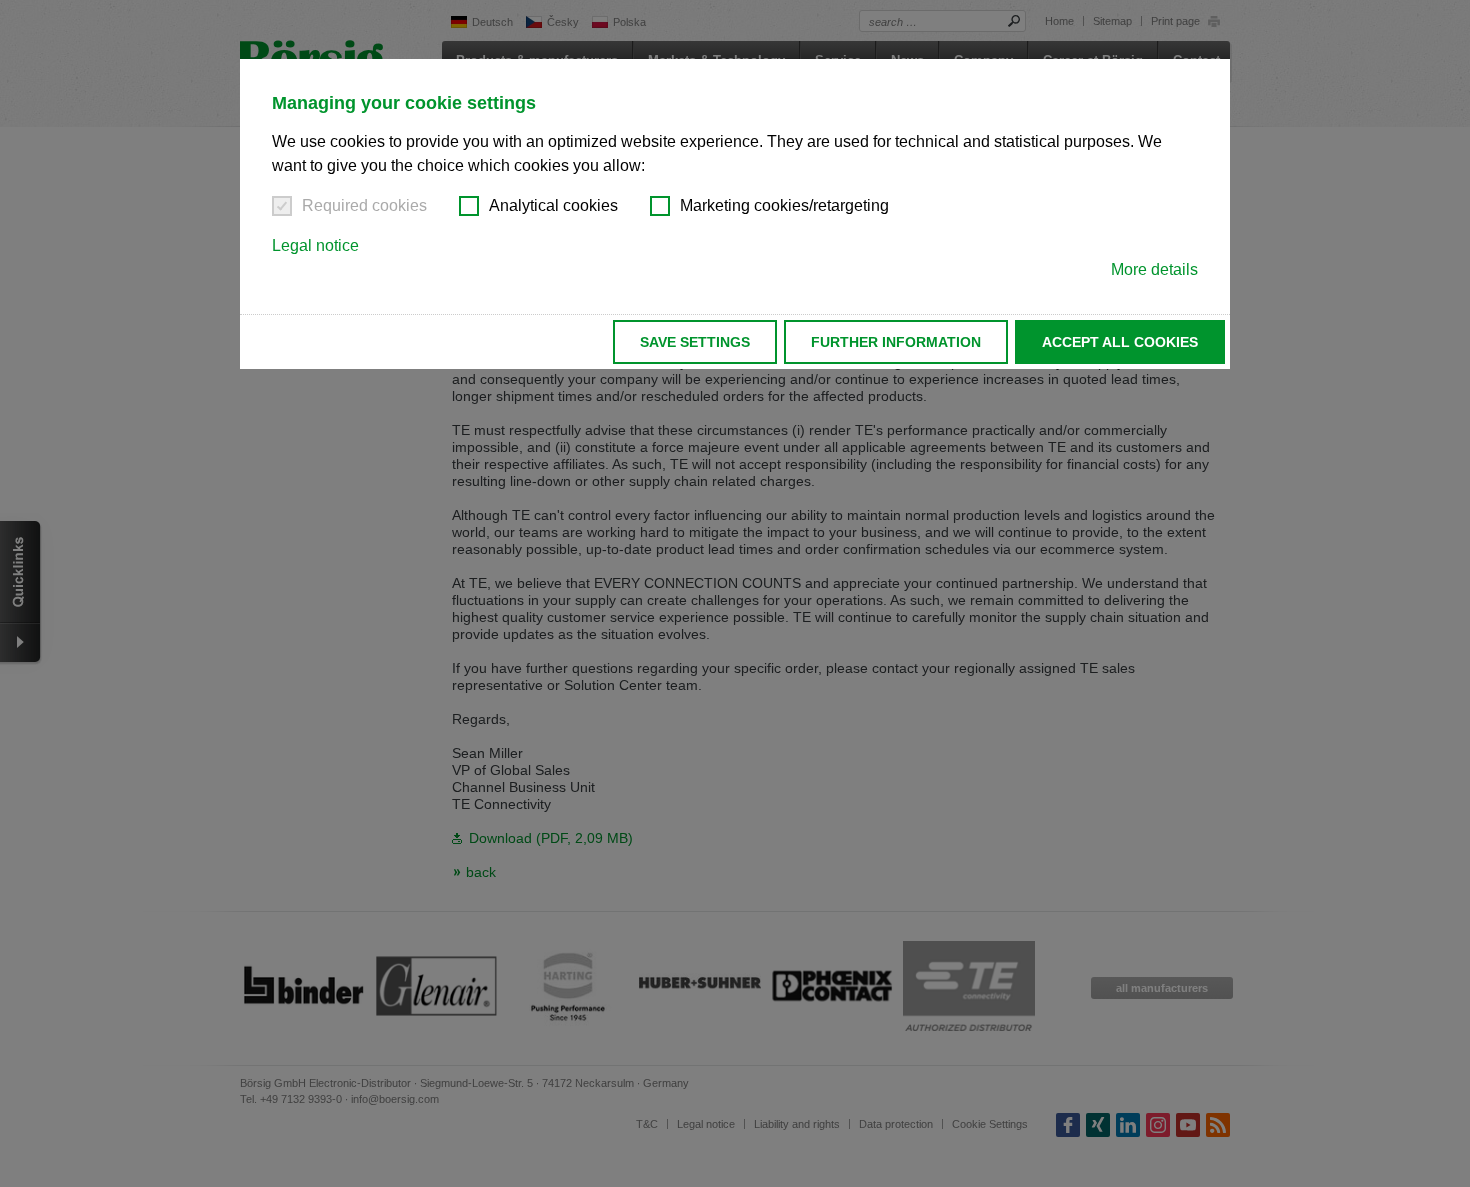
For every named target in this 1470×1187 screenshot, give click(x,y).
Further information (896, 342)
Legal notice (315, 245)
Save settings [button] (695, 342)
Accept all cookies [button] (1120, 342)
